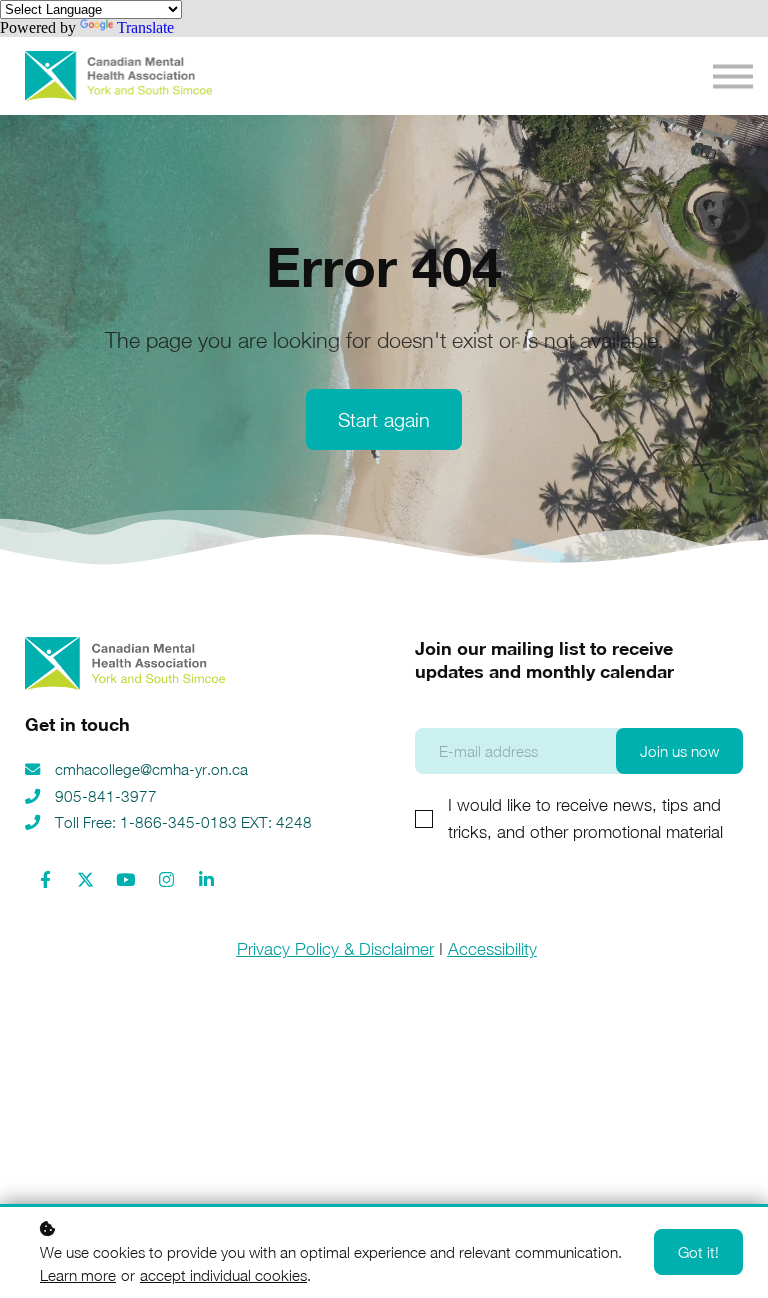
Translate (145, 27)
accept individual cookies (223, 1275)
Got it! (698, 1252)
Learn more (78, 1275)
